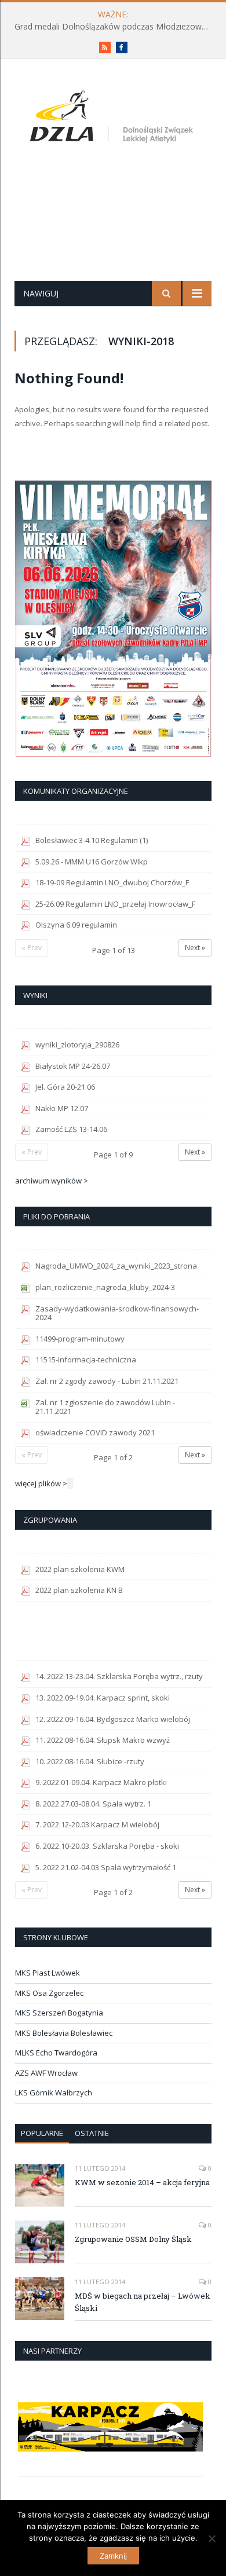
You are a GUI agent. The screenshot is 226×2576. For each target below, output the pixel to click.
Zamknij (113, 2556)
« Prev (32, 948)
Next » (195, 948)
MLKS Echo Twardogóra (56, 2053)
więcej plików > (41, 1483)
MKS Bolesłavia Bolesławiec (64, 2033)
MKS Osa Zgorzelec (49, 1993)
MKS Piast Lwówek (48, 1973)
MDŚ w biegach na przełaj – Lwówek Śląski (143, 2302)
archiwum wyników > (52, 1181)
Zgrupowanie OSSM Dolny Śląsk (133, 2239)
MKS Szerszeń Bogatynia (59, 2013)
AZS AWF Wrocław (46, 2073)
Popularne (42, 2133)
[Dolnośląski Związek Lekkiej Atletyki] (113, 119)
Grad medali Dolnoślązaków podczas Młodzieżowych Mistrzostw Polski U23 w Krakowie (116, 27)
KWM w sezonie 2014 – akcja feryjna (142, 2182)
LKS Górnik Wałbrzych (54, 2093)
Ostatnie (92, 2133)
